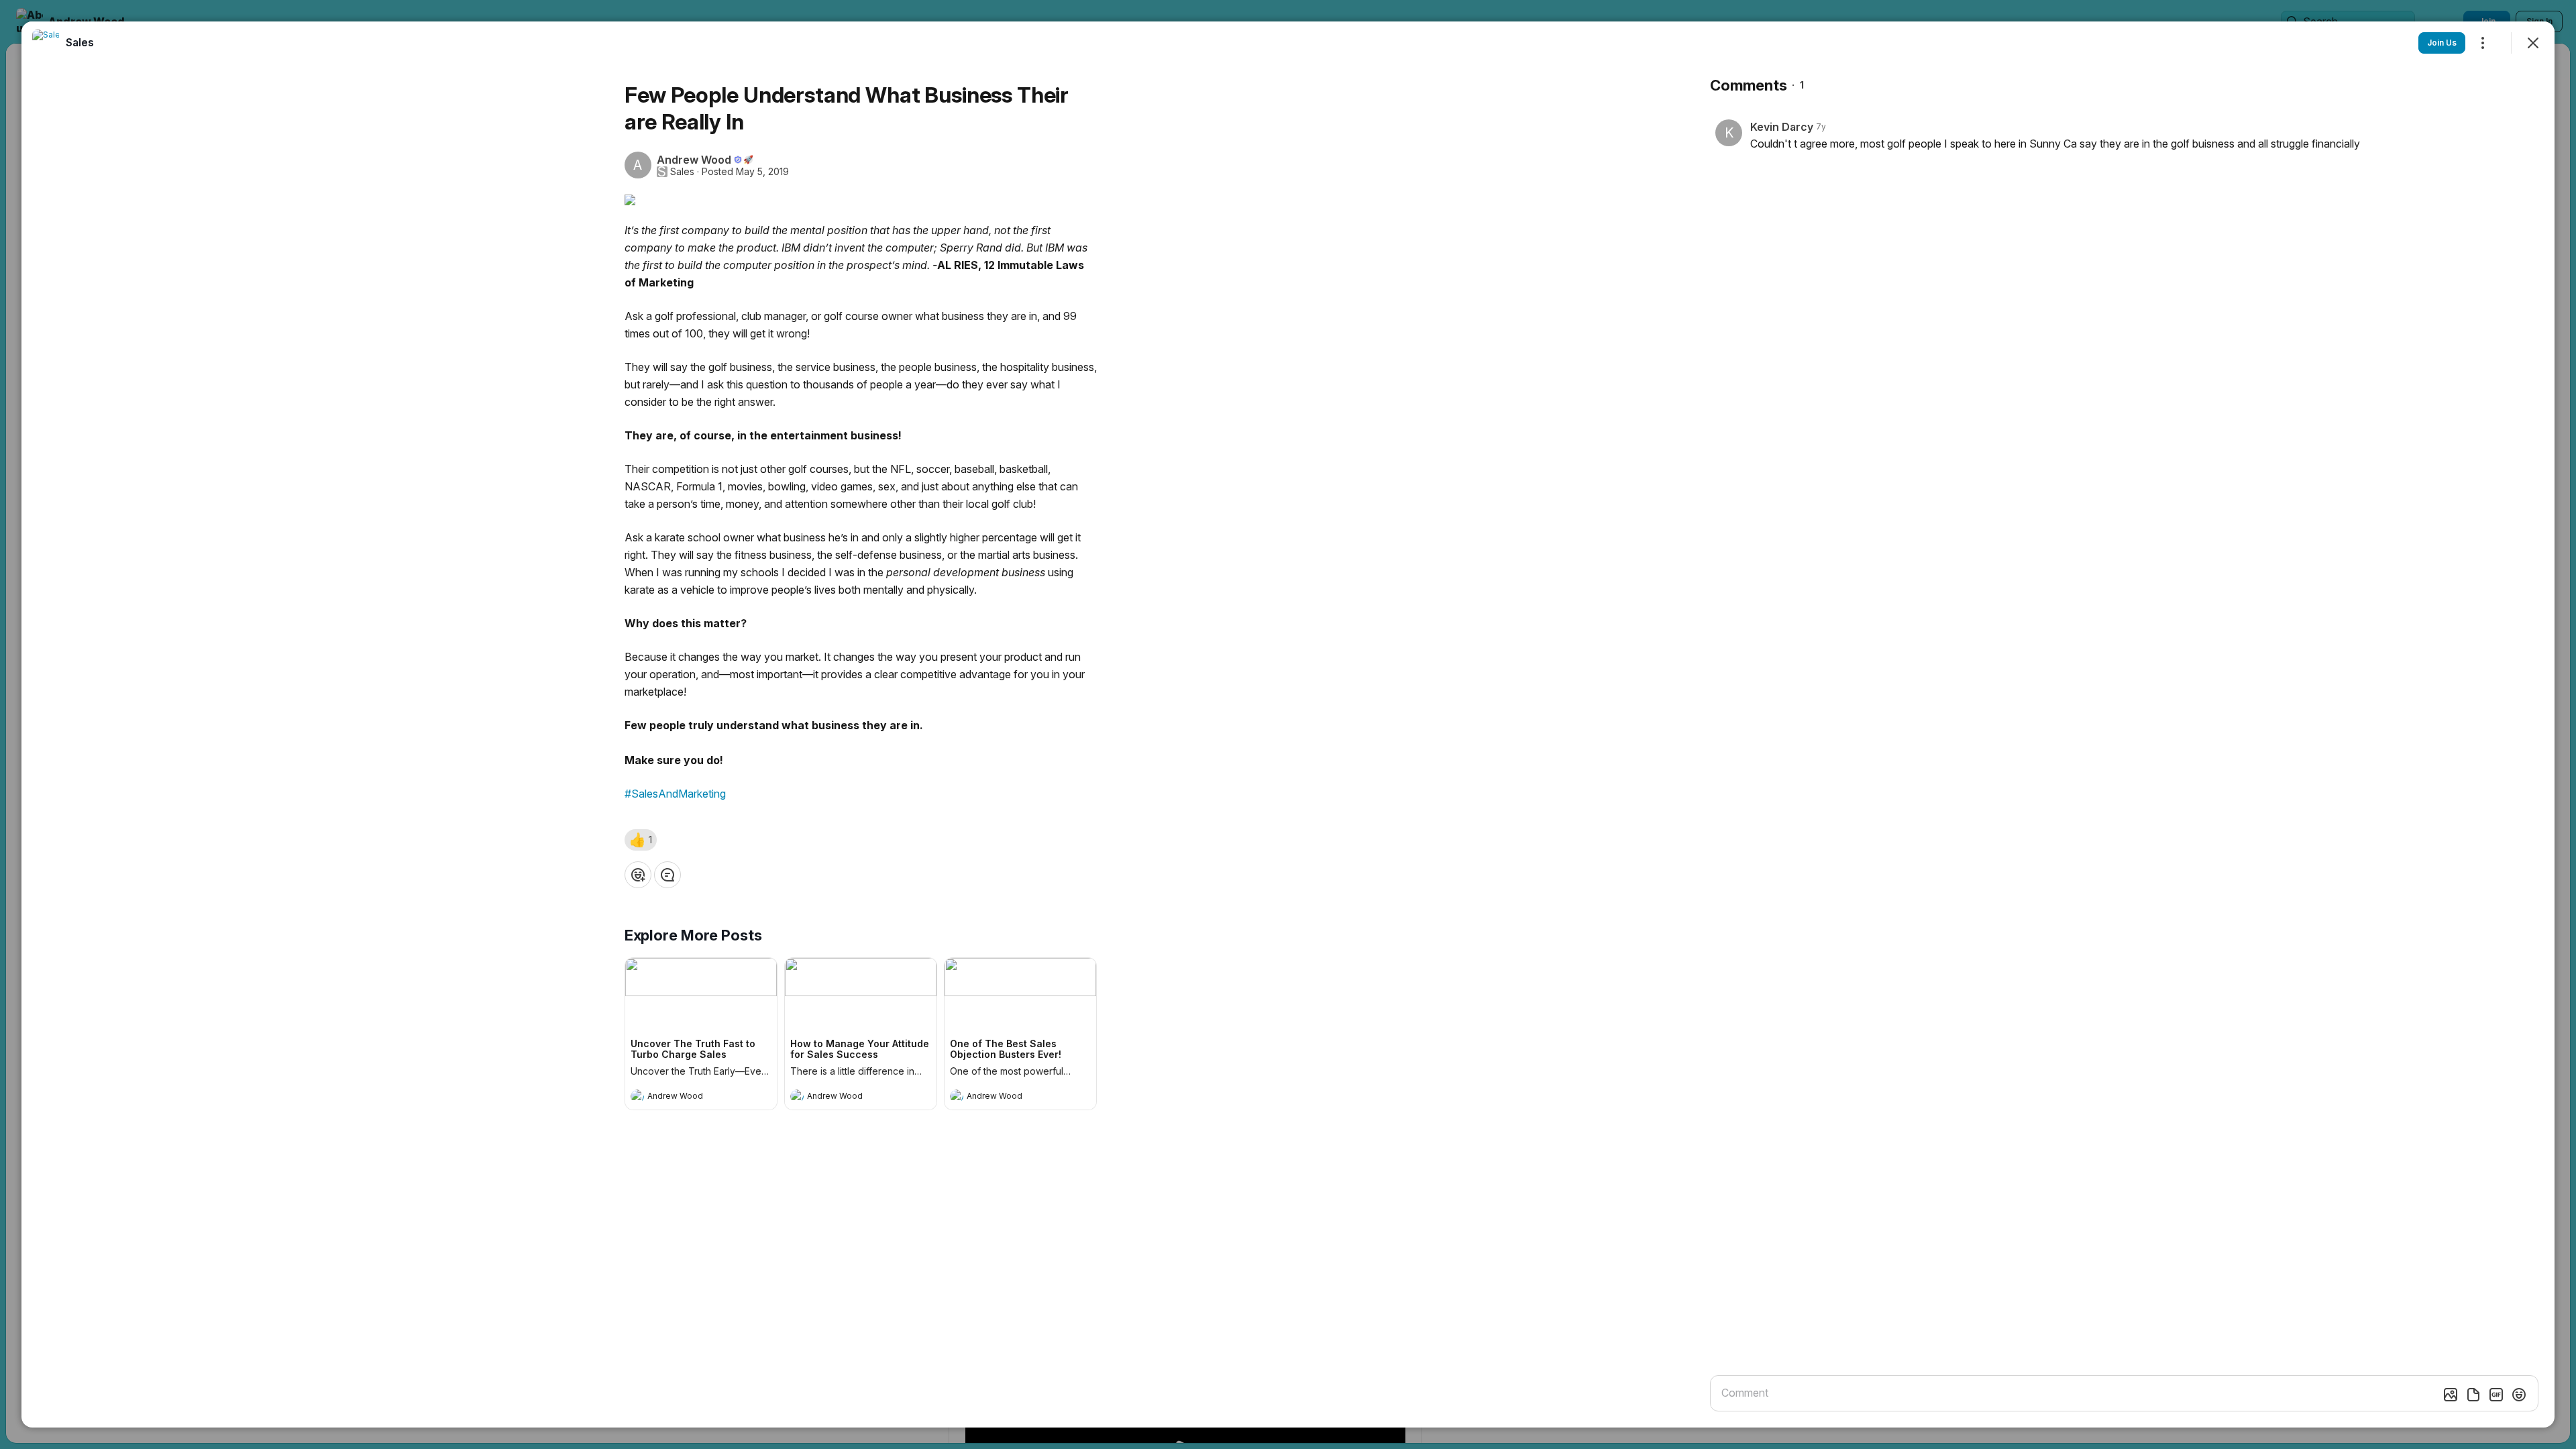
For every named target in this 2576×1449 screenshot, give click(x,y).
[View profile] (637, 1096)
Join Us (2442, 43)
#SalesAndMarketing (675, 794)
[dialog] (1288, 724)
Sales (682, 172)
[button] (641, 840)
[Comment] (667, 875)
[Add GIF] (2496, 1395)
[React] (638, 875)
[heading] (688, 1097)
